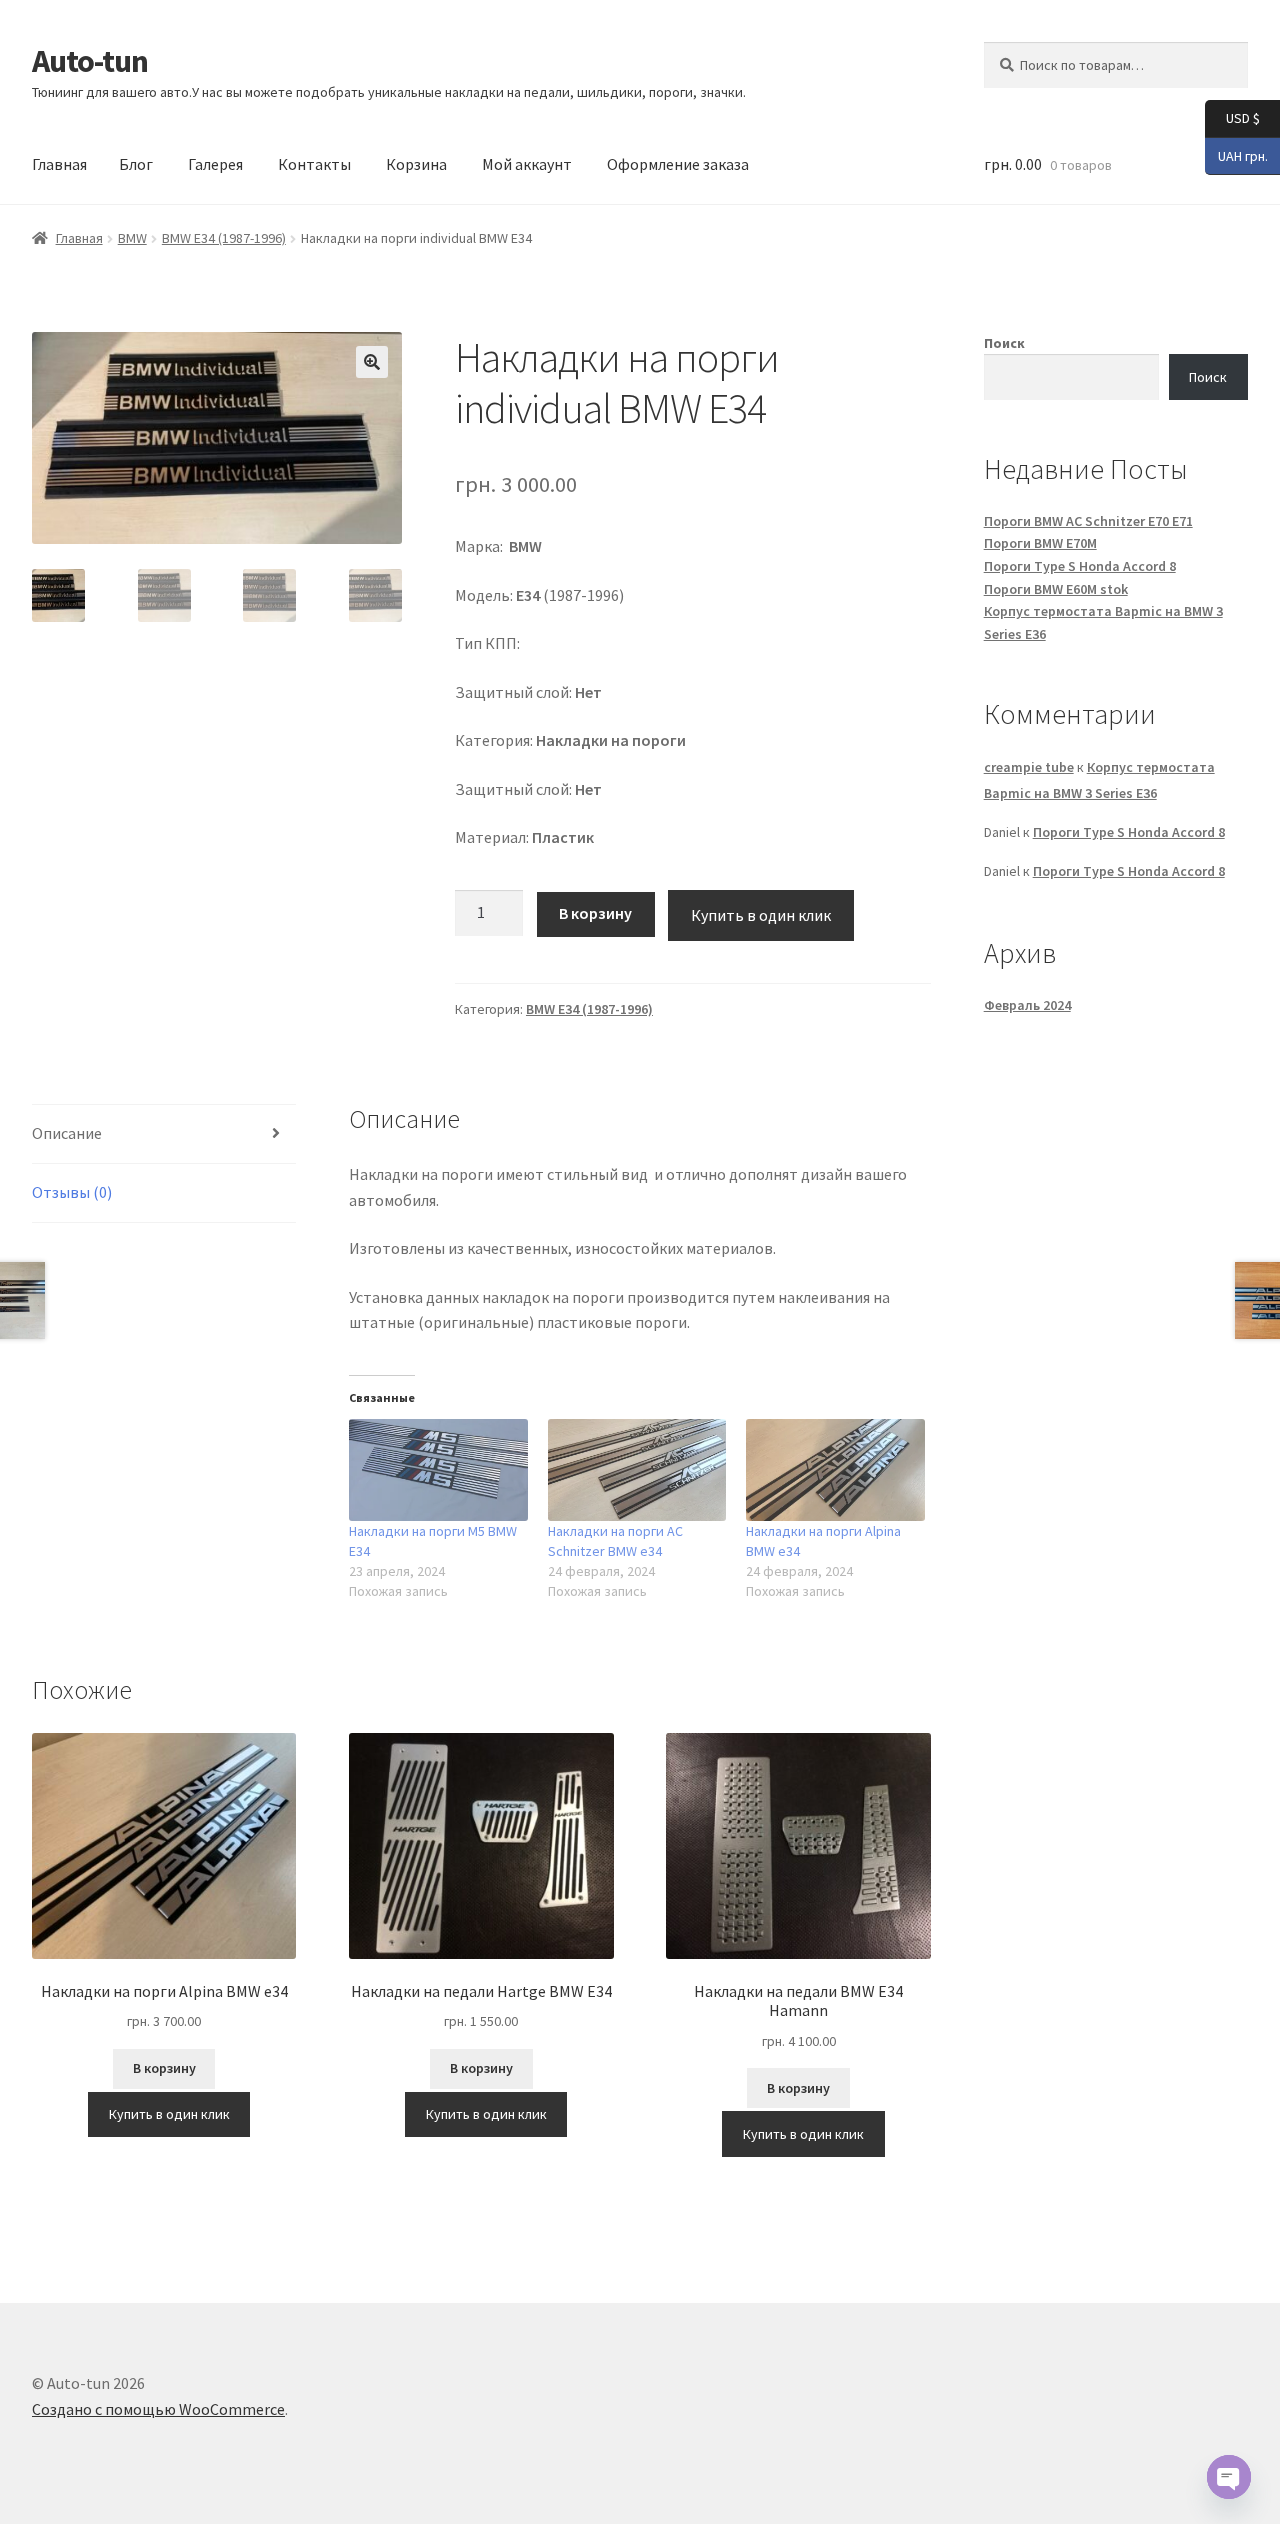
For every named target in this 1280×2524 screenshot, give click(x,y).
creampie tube (1029, 767)
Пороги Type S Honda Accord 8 (1080, 566)
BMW (132, 238)
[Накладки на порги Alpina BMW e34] (835, 1470)
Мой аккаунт (527, 164)
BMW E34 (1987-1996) (224, 238)
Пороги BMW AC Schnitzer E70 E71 (1088, 521)
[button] (372, 362)
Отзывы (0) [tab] (72, 1192)
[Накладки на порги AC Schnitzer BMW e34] (637, 1470)
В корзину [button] (164, 2068)
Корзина (416, 164)
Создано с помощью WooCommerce (158, 2409)
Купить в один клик (761, 915)
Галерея (215, 164)
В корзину (595, 913)
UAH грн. (1236, 154)
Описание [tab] (67, 1133)
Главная (59, 164)
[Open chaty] (1229, 2477)
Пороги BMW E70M (1040, 543)
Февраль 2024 (1027, 1005)
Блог (136, 164)
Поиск (1004, 343)
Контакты (314, 164)
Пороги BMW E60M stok (1056, 589)
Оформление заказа (678, 164)
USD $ (1232, 117)
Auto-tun (90, 61)
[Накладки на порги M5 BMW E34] (438, 1470)
